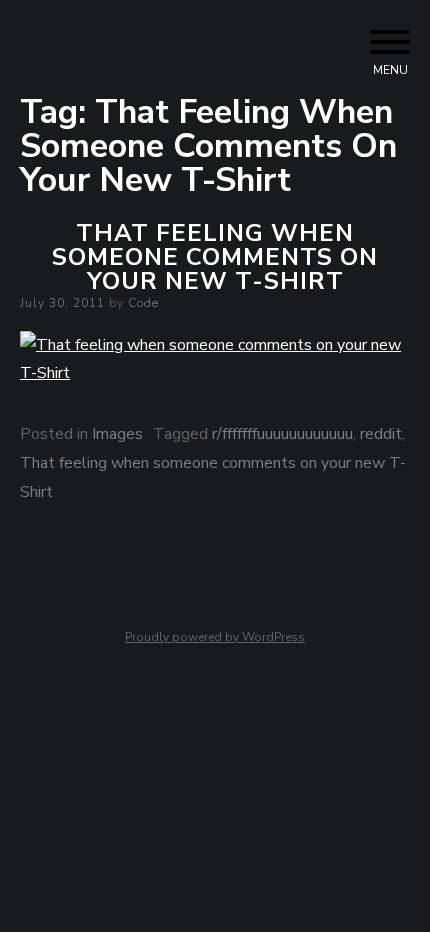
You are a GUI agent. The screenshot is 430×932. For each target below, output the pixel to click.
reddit (381, 434)
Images (117, 434)
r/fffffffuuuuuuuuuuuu (282, 434)
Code (143, 303)
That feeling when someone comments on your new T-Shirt (215, 257)
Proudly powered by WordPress (215, 637)
